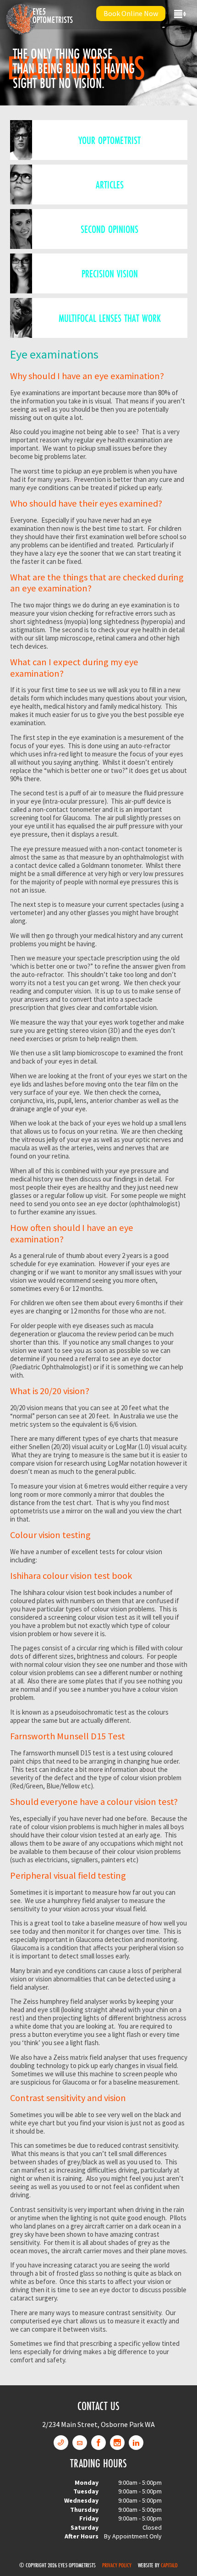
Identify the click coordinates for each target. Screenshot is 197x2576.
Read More (98, 140)
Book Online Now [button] (131, 13)
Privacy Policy (117, 2565)
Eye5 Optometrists (53, 16)
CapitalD (169, 2565)
